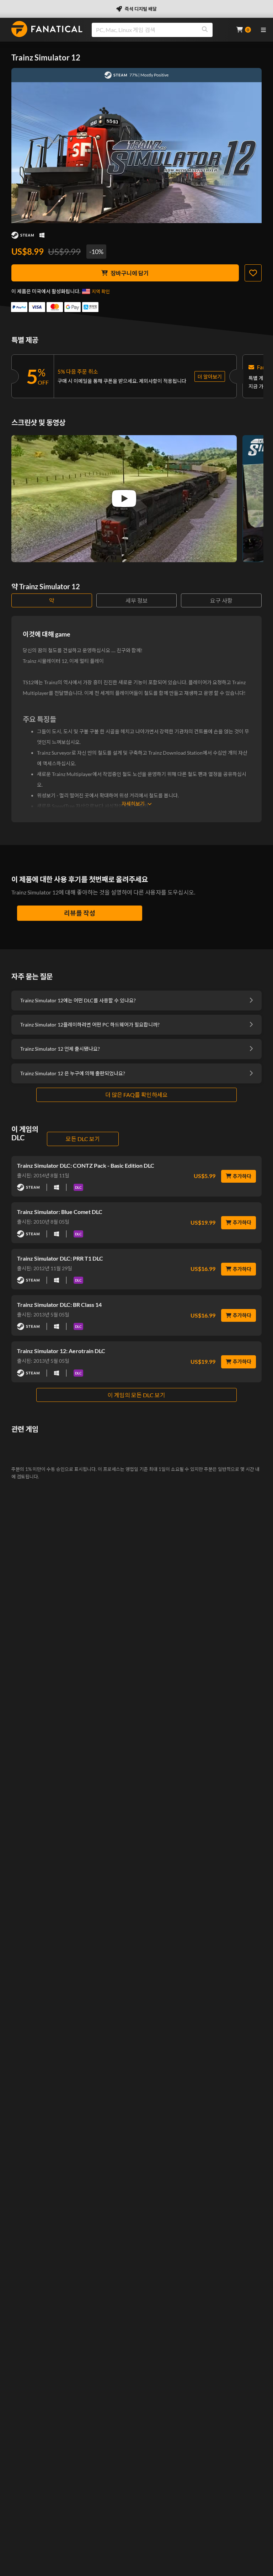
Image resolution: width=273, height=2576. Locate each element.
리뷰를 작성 (80, 913)
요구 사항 (221, 600)
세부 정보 (137, 600)
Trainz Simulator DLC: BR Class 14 (59, 1305)
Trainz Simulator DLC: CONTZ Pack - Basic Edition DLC (86, 1165)
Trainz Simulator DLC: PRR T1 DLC (60, 1258)
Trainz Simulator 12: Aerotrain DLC (61, 1351)
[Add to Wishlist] (253, 273)
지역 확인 (101, 291)
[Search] (205, 30)
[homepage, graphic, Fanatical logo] (47, 29)
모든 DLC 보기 (83, 1139)
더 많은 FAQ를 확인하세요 (136, 1095)
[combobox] (160, 30)
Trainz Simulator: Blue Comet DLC (60, 1212)
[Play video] (124, 498)
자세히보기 (133, 804)
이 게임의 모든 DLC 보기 (136, 1395)
